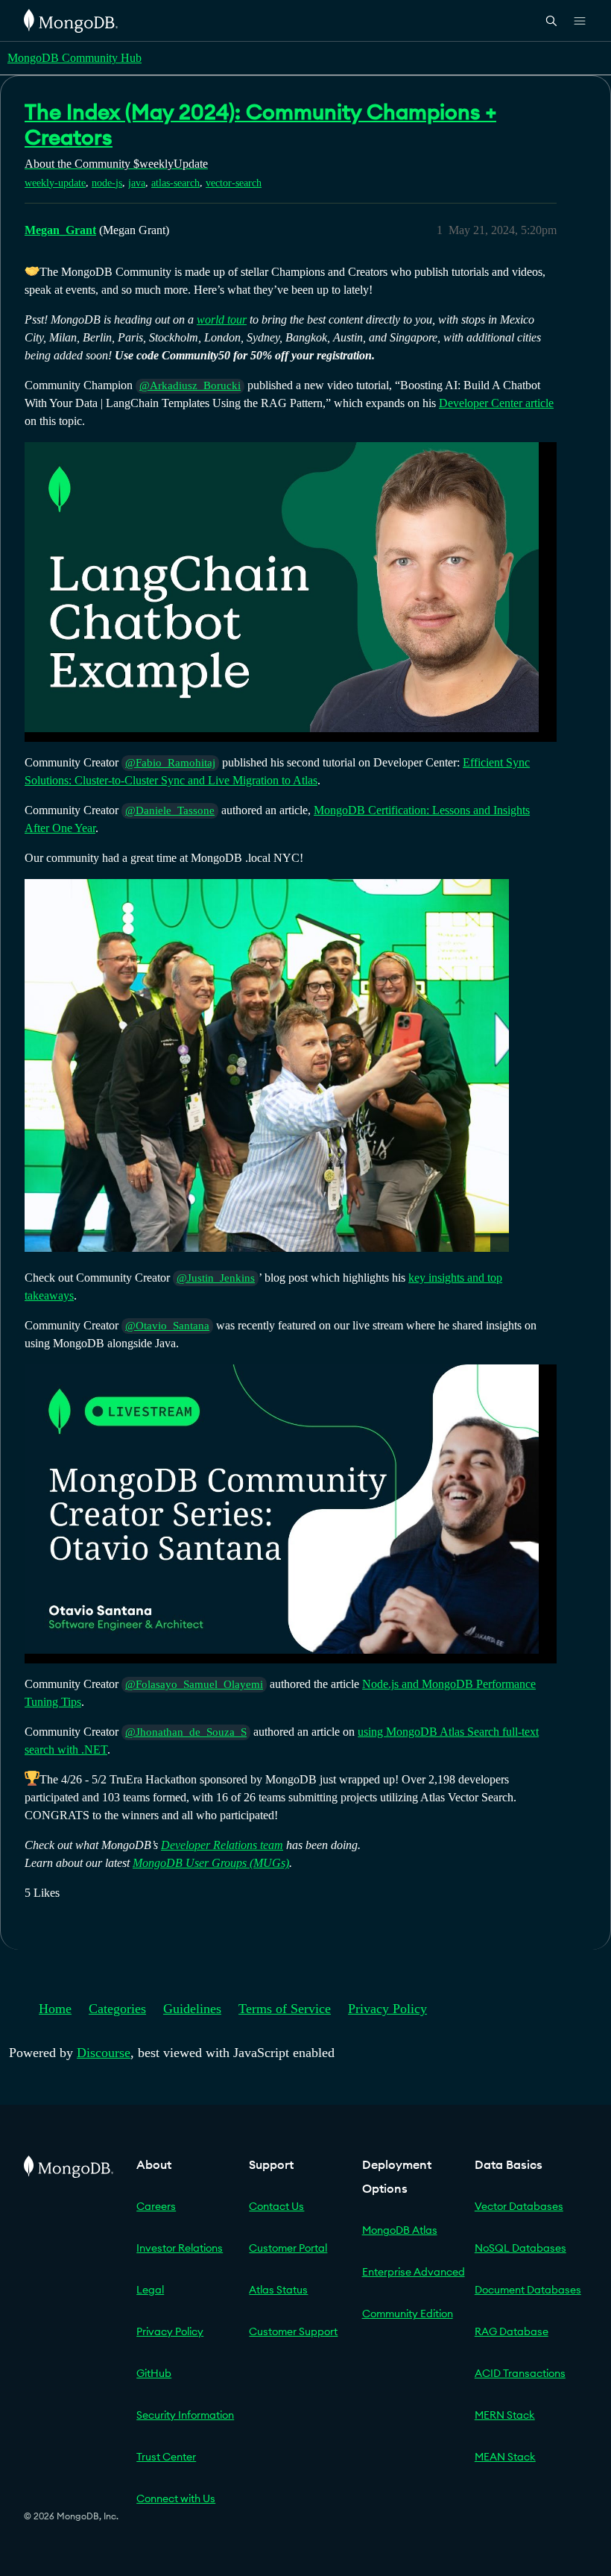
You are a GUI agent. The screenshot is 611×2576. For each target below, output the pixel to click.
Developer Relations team (222, 1845)
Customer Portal (288, 2248)
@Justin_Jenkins (216, 1278)
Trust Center (166, 2457)
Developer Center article (496, 403)
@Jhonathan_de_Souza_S (186, 1732)
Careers (156, 2206)
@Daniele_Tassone (170, 810)
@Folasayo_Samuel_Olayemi (194, 1684)
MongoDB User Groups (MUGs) (211, 1863)
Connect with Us (176, 2498)
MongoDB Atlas (400, 2230)
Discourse (104, 2053)
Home (55, 2009)
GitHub (154, 2373)
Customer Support (293, 2331)
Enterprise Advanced (414, 2272)
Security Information (185, 2415)
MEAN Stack (505, 2457)
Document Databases (528, 2290)
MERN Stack (505, 2415)
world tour (222, 319)
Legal (150, 2290)
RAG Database (512, 2331)
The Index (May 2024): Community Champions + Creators (260, 125)
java (137, 183)
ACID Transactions (520, 2373)
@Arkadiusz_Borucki (190, 385)
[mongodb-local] (267, 1065)
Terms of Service (285, 2009)
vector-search (234, 183)
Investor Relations (180, 2248)
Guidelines (192, 2009)
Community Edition (408, 2314)
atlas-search (175, 183)
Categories (117, 2009)
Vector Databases (519, 2206)
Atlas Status (278, 2290)
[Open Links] (580, 21)
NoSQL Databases (520, 2248)
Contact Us (276, 2206)
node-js (107, 183)
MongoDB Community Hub (75, 58)
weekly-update (55, 183)
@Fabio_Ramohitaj (170, 763)
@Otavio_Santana (167, 1326)
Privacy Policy (387, 2009)
